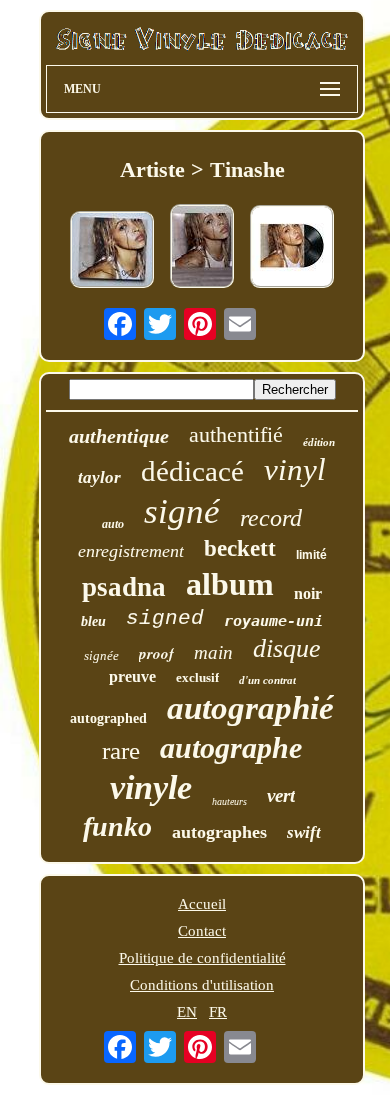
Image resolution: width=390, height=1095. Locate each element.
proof (156, 653)
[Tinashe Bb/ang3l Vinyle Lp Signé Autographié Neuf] (112, 251)
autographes (219, 832)
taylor (99, 477)
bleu (93, 621)
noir (308, 593)
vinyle (151, 787)
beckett (240, 548)
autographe (231, 747)
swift (304, 832)
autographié (250, 708)
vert (281, 795)
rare (121, 750)
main (213, 652)
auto (113, 524)
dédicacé (192, 471)
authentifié (236, 434)
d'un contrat (267, 680)
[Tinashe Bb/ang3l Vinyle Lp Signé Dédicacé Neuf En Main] (292, 248)
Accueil (202, 904)
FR (218, 1012)
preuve (132, 676)
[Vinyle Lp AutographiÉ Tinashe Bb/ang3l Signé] (202, 248)
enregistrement (131, 551)
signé (182, 511)
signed (165, 618)
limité (311, 555)
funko (117, 826)
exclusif (197, 677)
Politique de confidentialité (202, 958)
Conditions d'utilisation (202, 985)
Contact (202, 931)
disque (287, 648)
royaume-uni (273, 621)
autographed (108, 718)
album (230, 584)
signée (101, 655)
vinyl (295, 469)
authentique (119, 436)
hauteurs (229, 801)
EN (187, 1012)
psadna (124, 587)
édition (319, 442)
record (271, 518)
